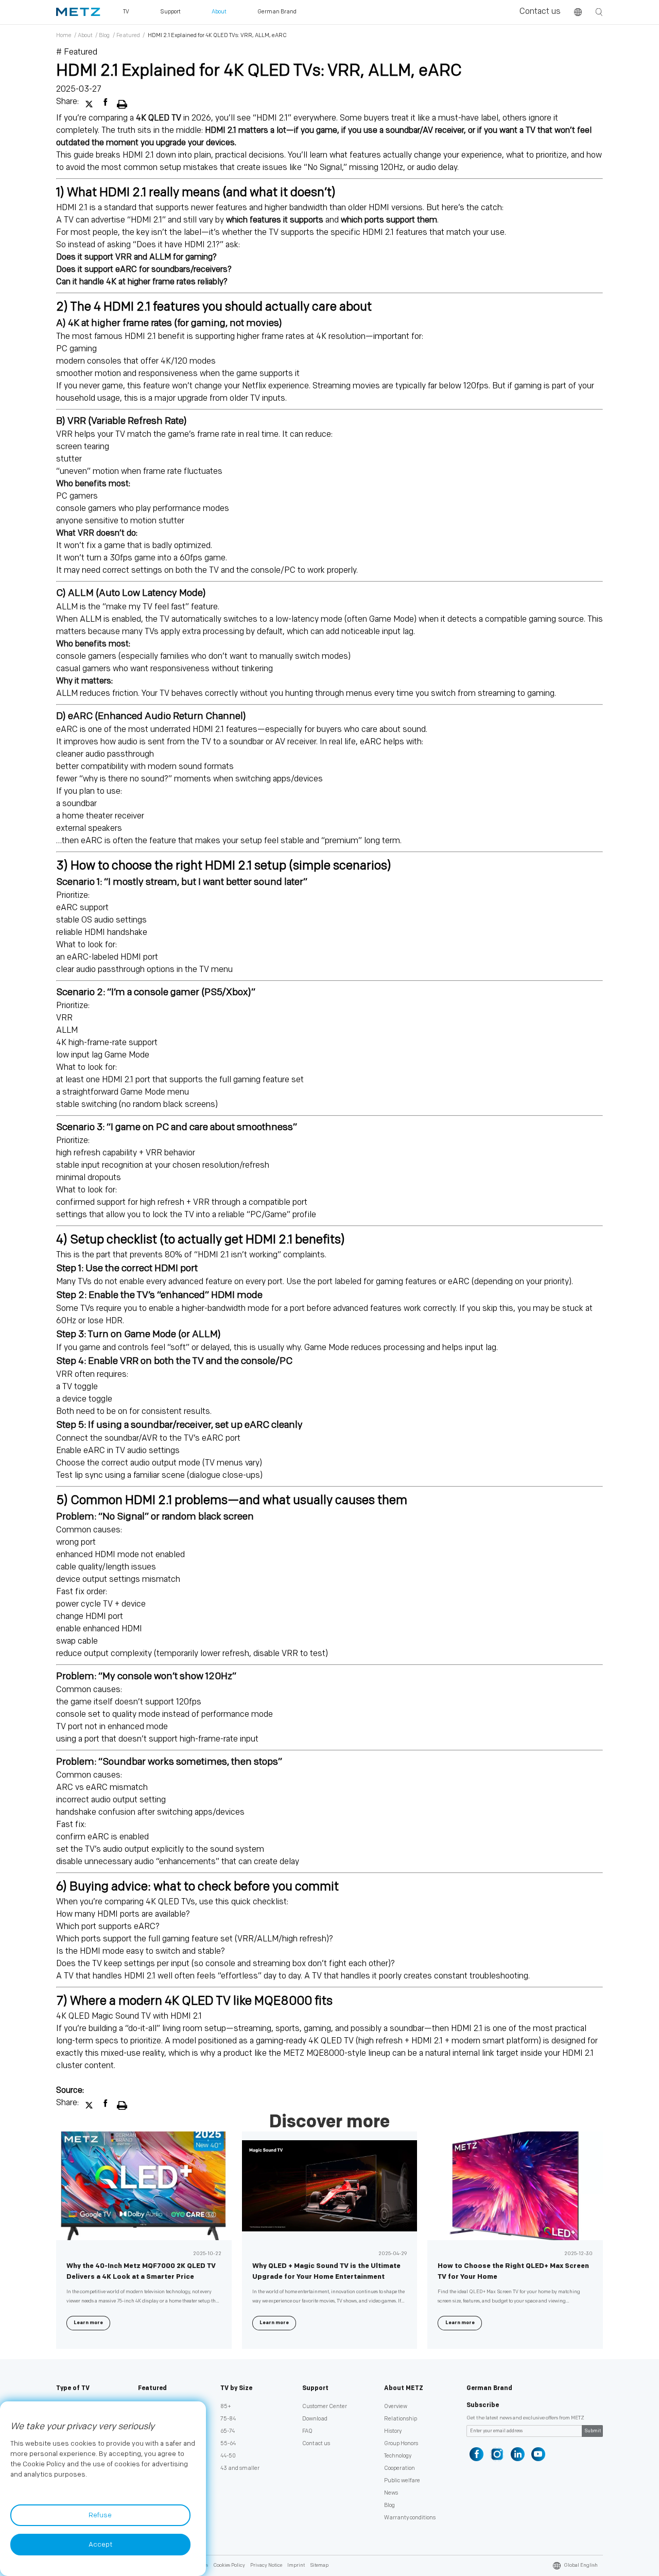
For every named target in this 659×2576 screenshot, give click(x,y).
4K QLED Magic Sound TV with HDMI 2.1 (129, 2016)
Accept (100, 2545)
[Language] (578, 12)
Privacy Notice (266, 2565)
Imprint (296, 2565)
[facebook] (107, 102)
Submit (593, 2431)
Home (64, 35)
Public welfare (402, 2480)
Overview (396, 2406)
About (85, 35)
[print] (122, 102)
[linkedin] (518, 2454)
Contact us (540, 12)
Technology (398, 2456)
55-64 (228, 2443)
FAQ (307, 2431)
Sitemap (319, 2565)
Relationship (401, 2419)
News (391, 2493)
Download (315, 2419)
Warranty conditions (410, 2518)
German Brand (489, 2388)
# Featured (77, 52)
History (393, 2431)
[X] (90, 102)
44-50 (228, 2456)
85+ (226, 2406)
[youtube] (538, 2454)
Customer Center (325, 2406)
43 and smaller (240, 2468)
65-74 (228, 2431)
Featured (128, 35)
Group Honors (401, 2443)
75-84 (228, 2419)
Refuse (100, 2515)
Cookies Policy (229, 2565)
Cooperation (400, 2468)
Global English (581, 2565)
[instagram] (497, 2454)
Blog (104, 35)
